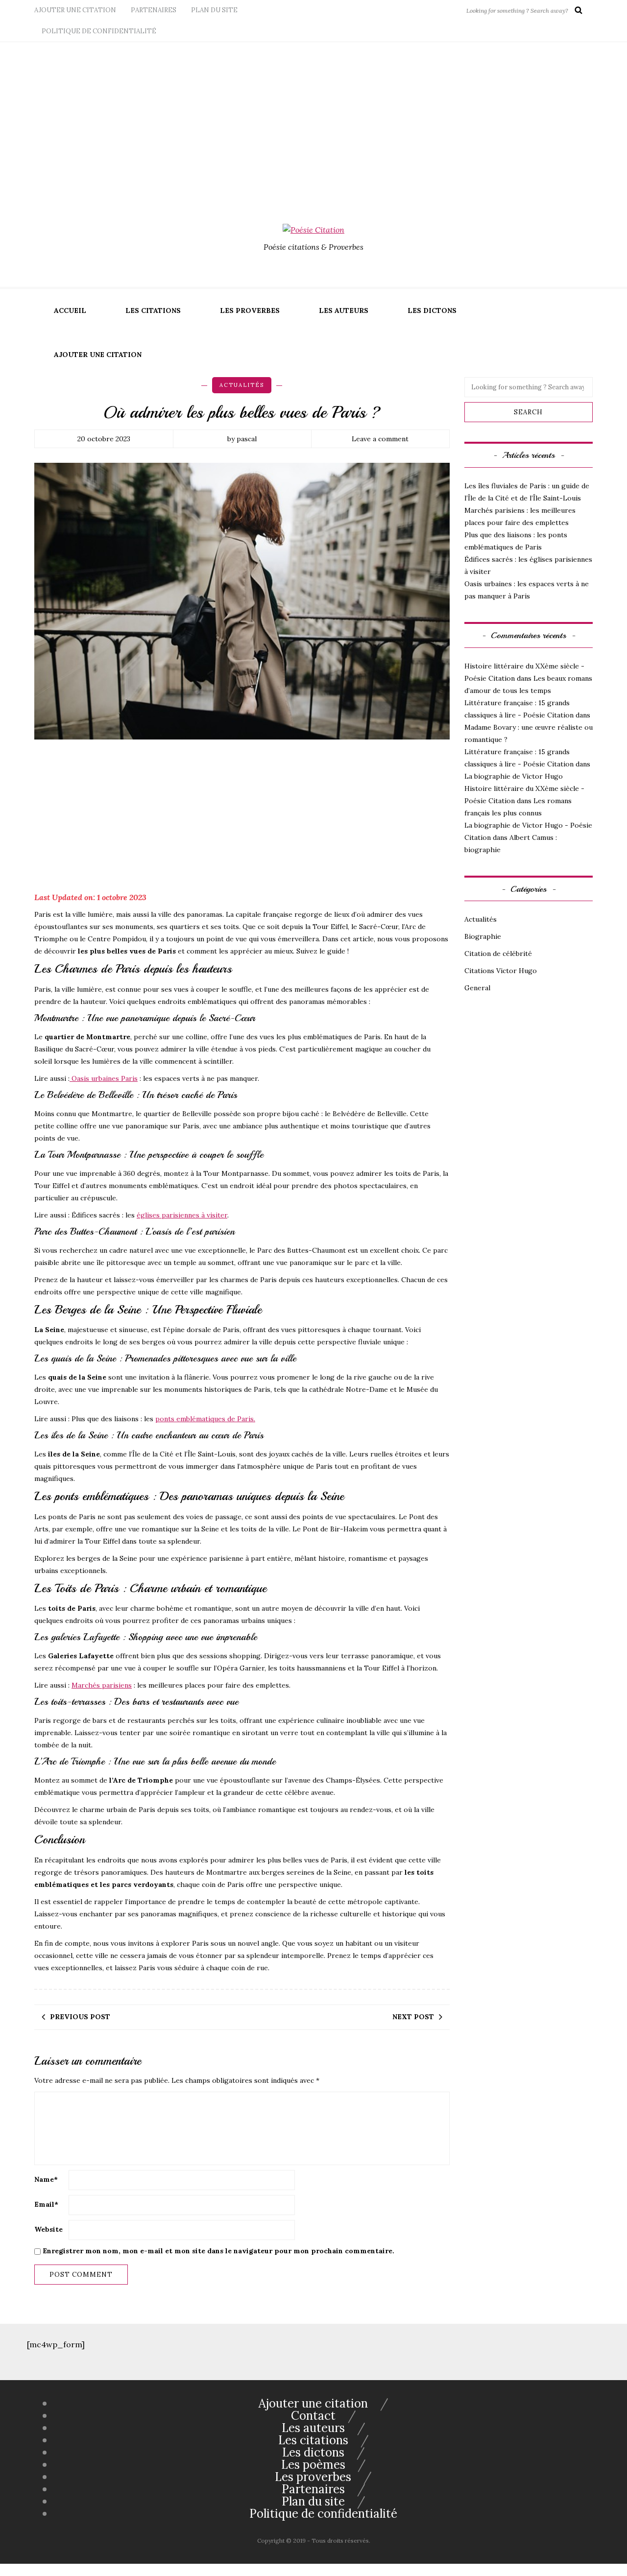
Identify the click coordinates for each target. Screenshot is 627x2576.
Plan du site (214, 10)
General (477, 988)
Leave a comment (380, 439)
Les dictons (432, 310)
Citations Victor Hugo (501, 971)
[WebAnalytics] (20, 2570)
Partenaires (154, 10)
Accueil (70, 310)
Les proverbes (250, 310)
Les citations (153, 310)
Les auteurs (344, 310)
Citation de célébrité (498, 954)
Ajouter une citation (75, 10)
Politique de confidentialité (99, 31)
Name (46, 2179)
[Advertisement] (313, 116)
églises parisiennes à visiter (182, 1215)
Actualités (242, 385)
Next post (413, 2017)
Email (46, 2204)
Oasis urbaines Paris (104, 1078)
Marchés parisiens (102, 1685)
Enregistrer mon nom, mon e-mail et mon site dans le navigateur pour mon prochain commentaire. (218, 2251)
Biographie (483, 936)
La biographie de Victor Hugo (514, 776)
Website (48, 2229)
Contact (313, 2416)
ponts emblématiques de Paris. (205, 1419)
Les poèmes (313, 2465)
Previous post (80, 2017)
